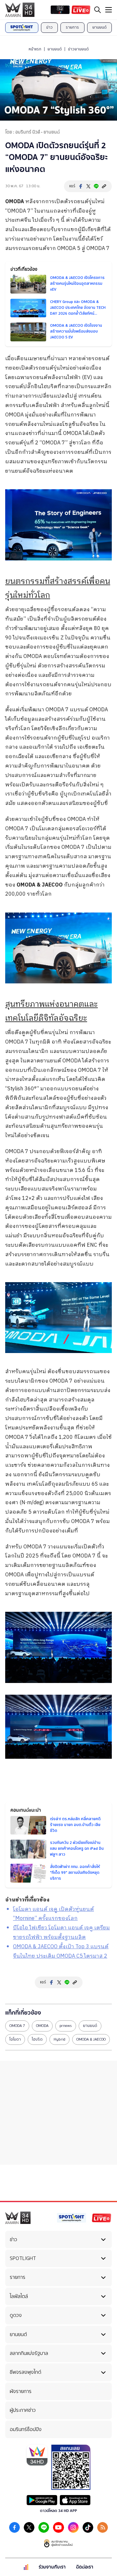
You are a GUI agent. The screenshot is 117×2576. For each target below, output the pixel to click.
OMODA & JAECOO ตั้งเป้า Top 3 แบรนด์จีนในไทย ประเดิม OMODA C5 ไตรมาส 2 (61, 1952)
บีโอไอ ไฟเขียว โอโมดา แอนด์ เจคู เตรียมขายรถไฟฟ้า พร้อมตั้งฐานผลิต (61, 1933)
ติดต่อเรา (85, 2567)
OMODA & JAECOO (40, 885)
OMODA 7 (17, 2026)
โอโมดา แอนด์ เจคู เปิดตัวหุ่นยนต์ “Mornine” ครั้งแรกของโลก (53, 1914)
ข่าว (49, 27)
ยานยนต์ (99, 27)
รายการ (72, 27)
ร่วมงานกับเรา (52, 2567)
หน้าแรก (35, 49)
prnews (66, 2026)
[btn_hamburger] (109, 10)
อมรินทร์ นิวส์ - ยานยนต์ (38, 132)
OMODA (15, 202)
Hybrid (59, 2039)
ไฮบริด (37, 2039)
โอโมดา (15, 2039)
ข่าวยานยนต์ (78, 49)
